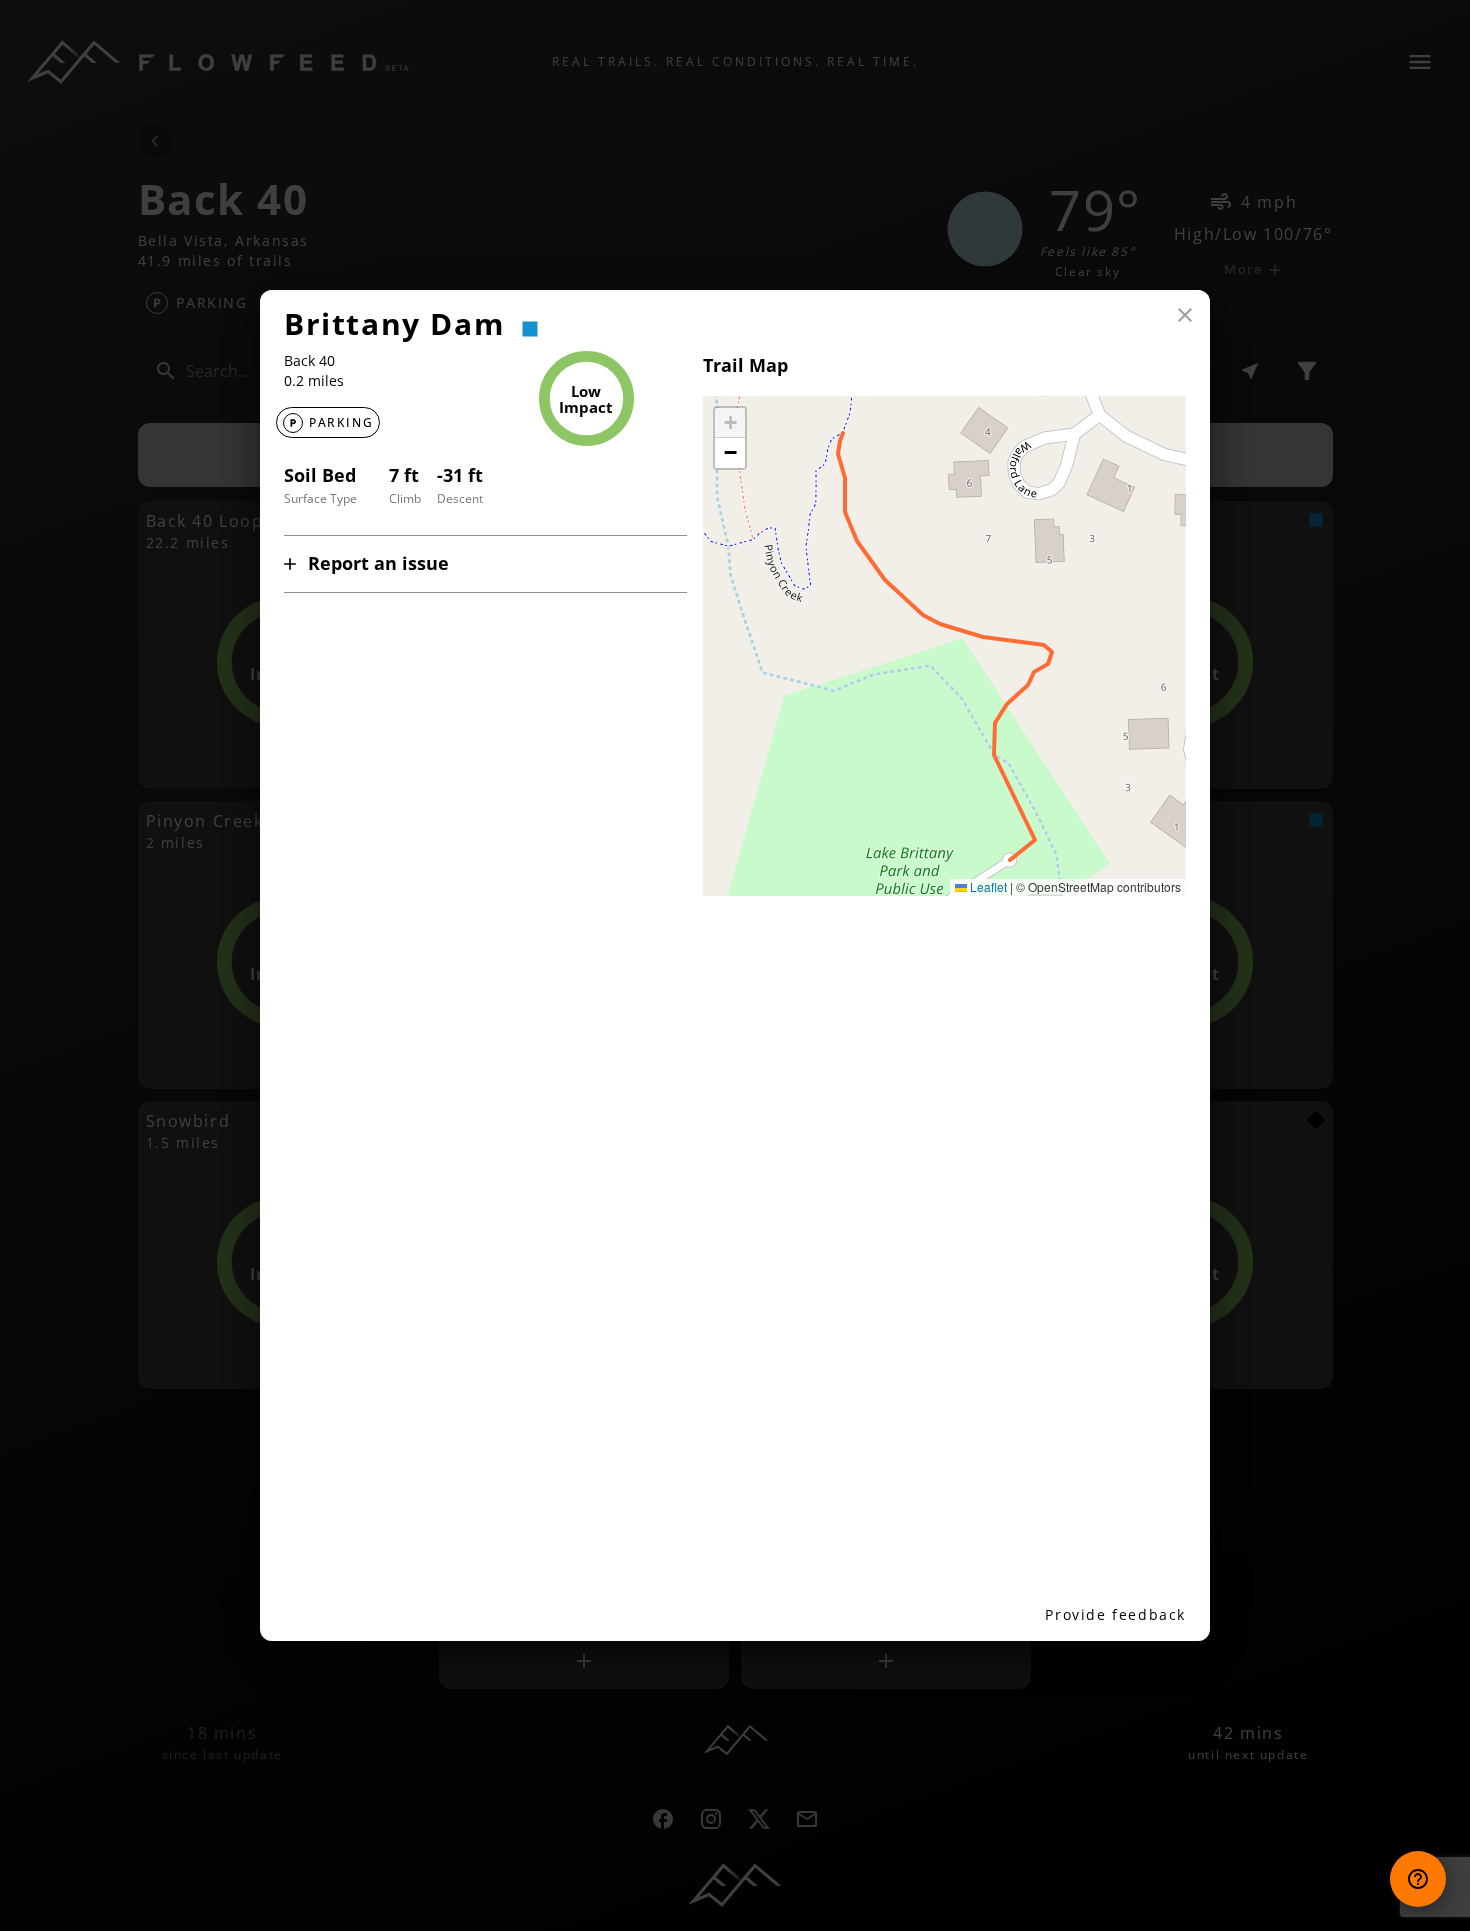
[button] (730, 423)
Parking (341, 422)
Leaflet (987, 886)
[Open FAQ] (1418, 1879)
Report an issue (378, 563)
